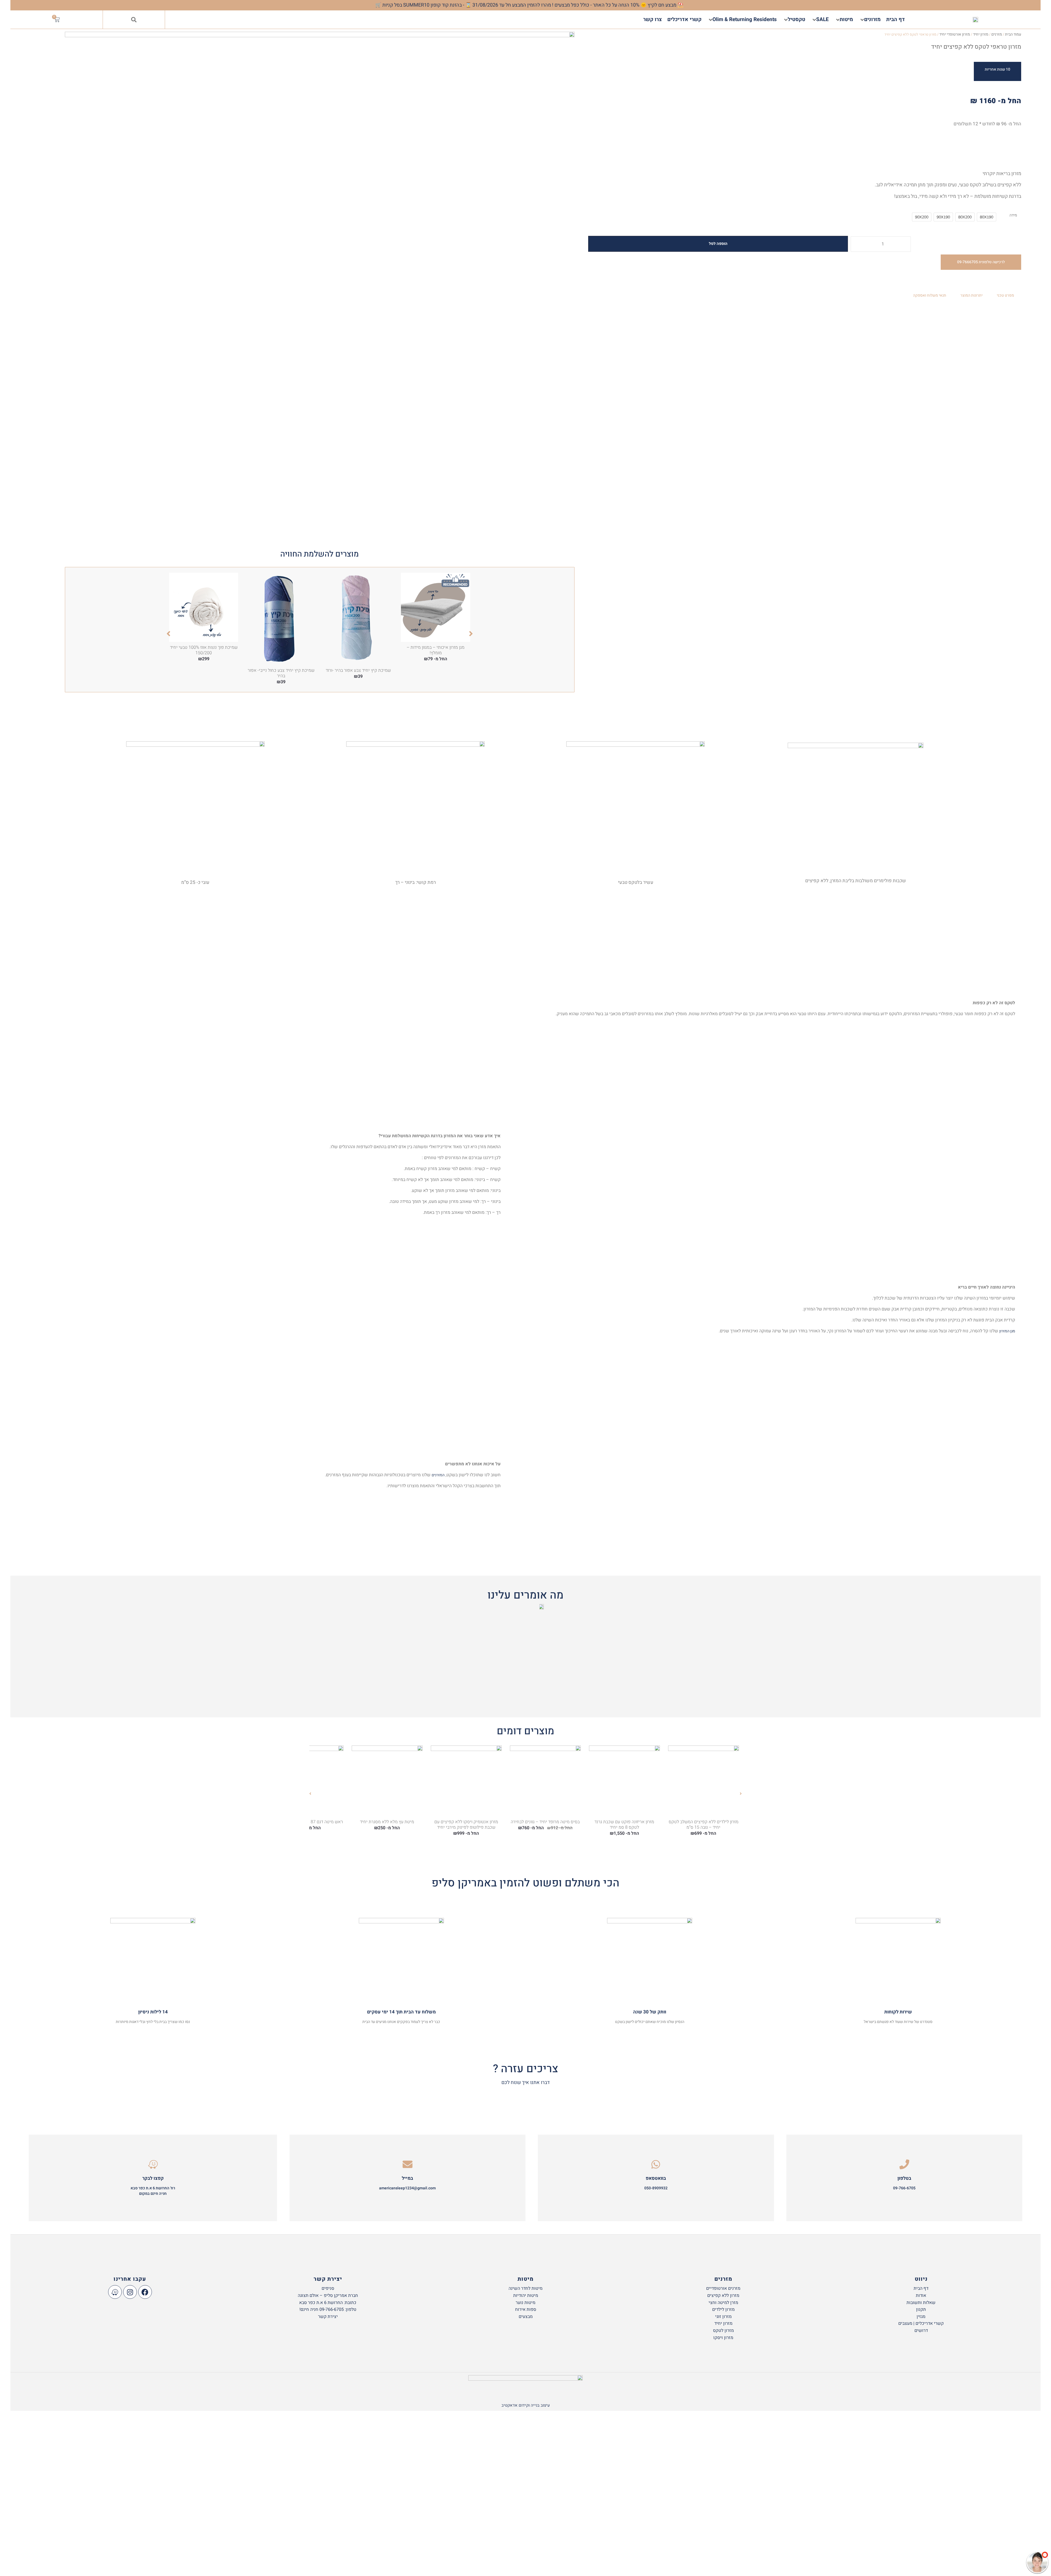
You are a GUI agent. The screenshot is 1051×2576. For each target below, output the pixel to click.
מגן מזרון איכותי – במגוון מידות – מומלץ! (436, 650)
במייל (407, 2178)
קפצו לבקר (153, 2178)
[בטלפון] (904, 2164)
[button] (134, 20)
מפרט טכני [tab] (1005, 295)
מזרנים (997, 34)
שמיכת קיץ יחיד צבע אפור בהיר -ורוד (358, 670)
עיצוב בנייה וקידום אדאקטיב (526, 2405)
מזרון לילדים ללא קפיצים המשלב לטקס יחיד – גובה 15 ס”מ (704, 1825)
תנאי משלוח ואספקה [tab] (930, 295)
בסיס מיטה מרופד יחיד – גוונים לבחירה (545, 1822)
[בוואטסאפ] (656, 2164)
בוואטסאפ (656, 2178)
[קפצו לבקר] (153, 2164)
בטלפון (904, 2178)
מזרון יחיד (981, 34)
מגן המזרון (1007, 1331)
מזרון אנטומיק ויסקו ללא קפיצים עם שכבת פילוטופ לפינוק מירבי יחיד (466, 1825)
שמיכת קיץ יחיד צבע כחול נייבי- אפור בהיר (281, 673)
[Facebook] (145, 2292)
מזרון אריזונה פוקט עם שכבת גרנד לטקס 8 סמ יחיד (624, 1825)
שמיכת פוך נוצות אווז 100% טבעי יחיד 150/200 (204, 650)
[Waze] (115, 2292)
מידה (1013, 215)
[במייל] (408, 2164)
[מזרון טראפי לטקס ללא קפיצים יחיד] (320, 286)
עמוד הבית (1013, 34)
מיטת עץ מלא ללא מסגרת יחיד (387, 1822)
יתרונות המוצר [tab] (971, 295)
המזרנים (438, 1475)
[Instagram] (130, 2292)
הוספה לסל (718, 244)
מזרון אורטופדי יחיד (955, 34)
